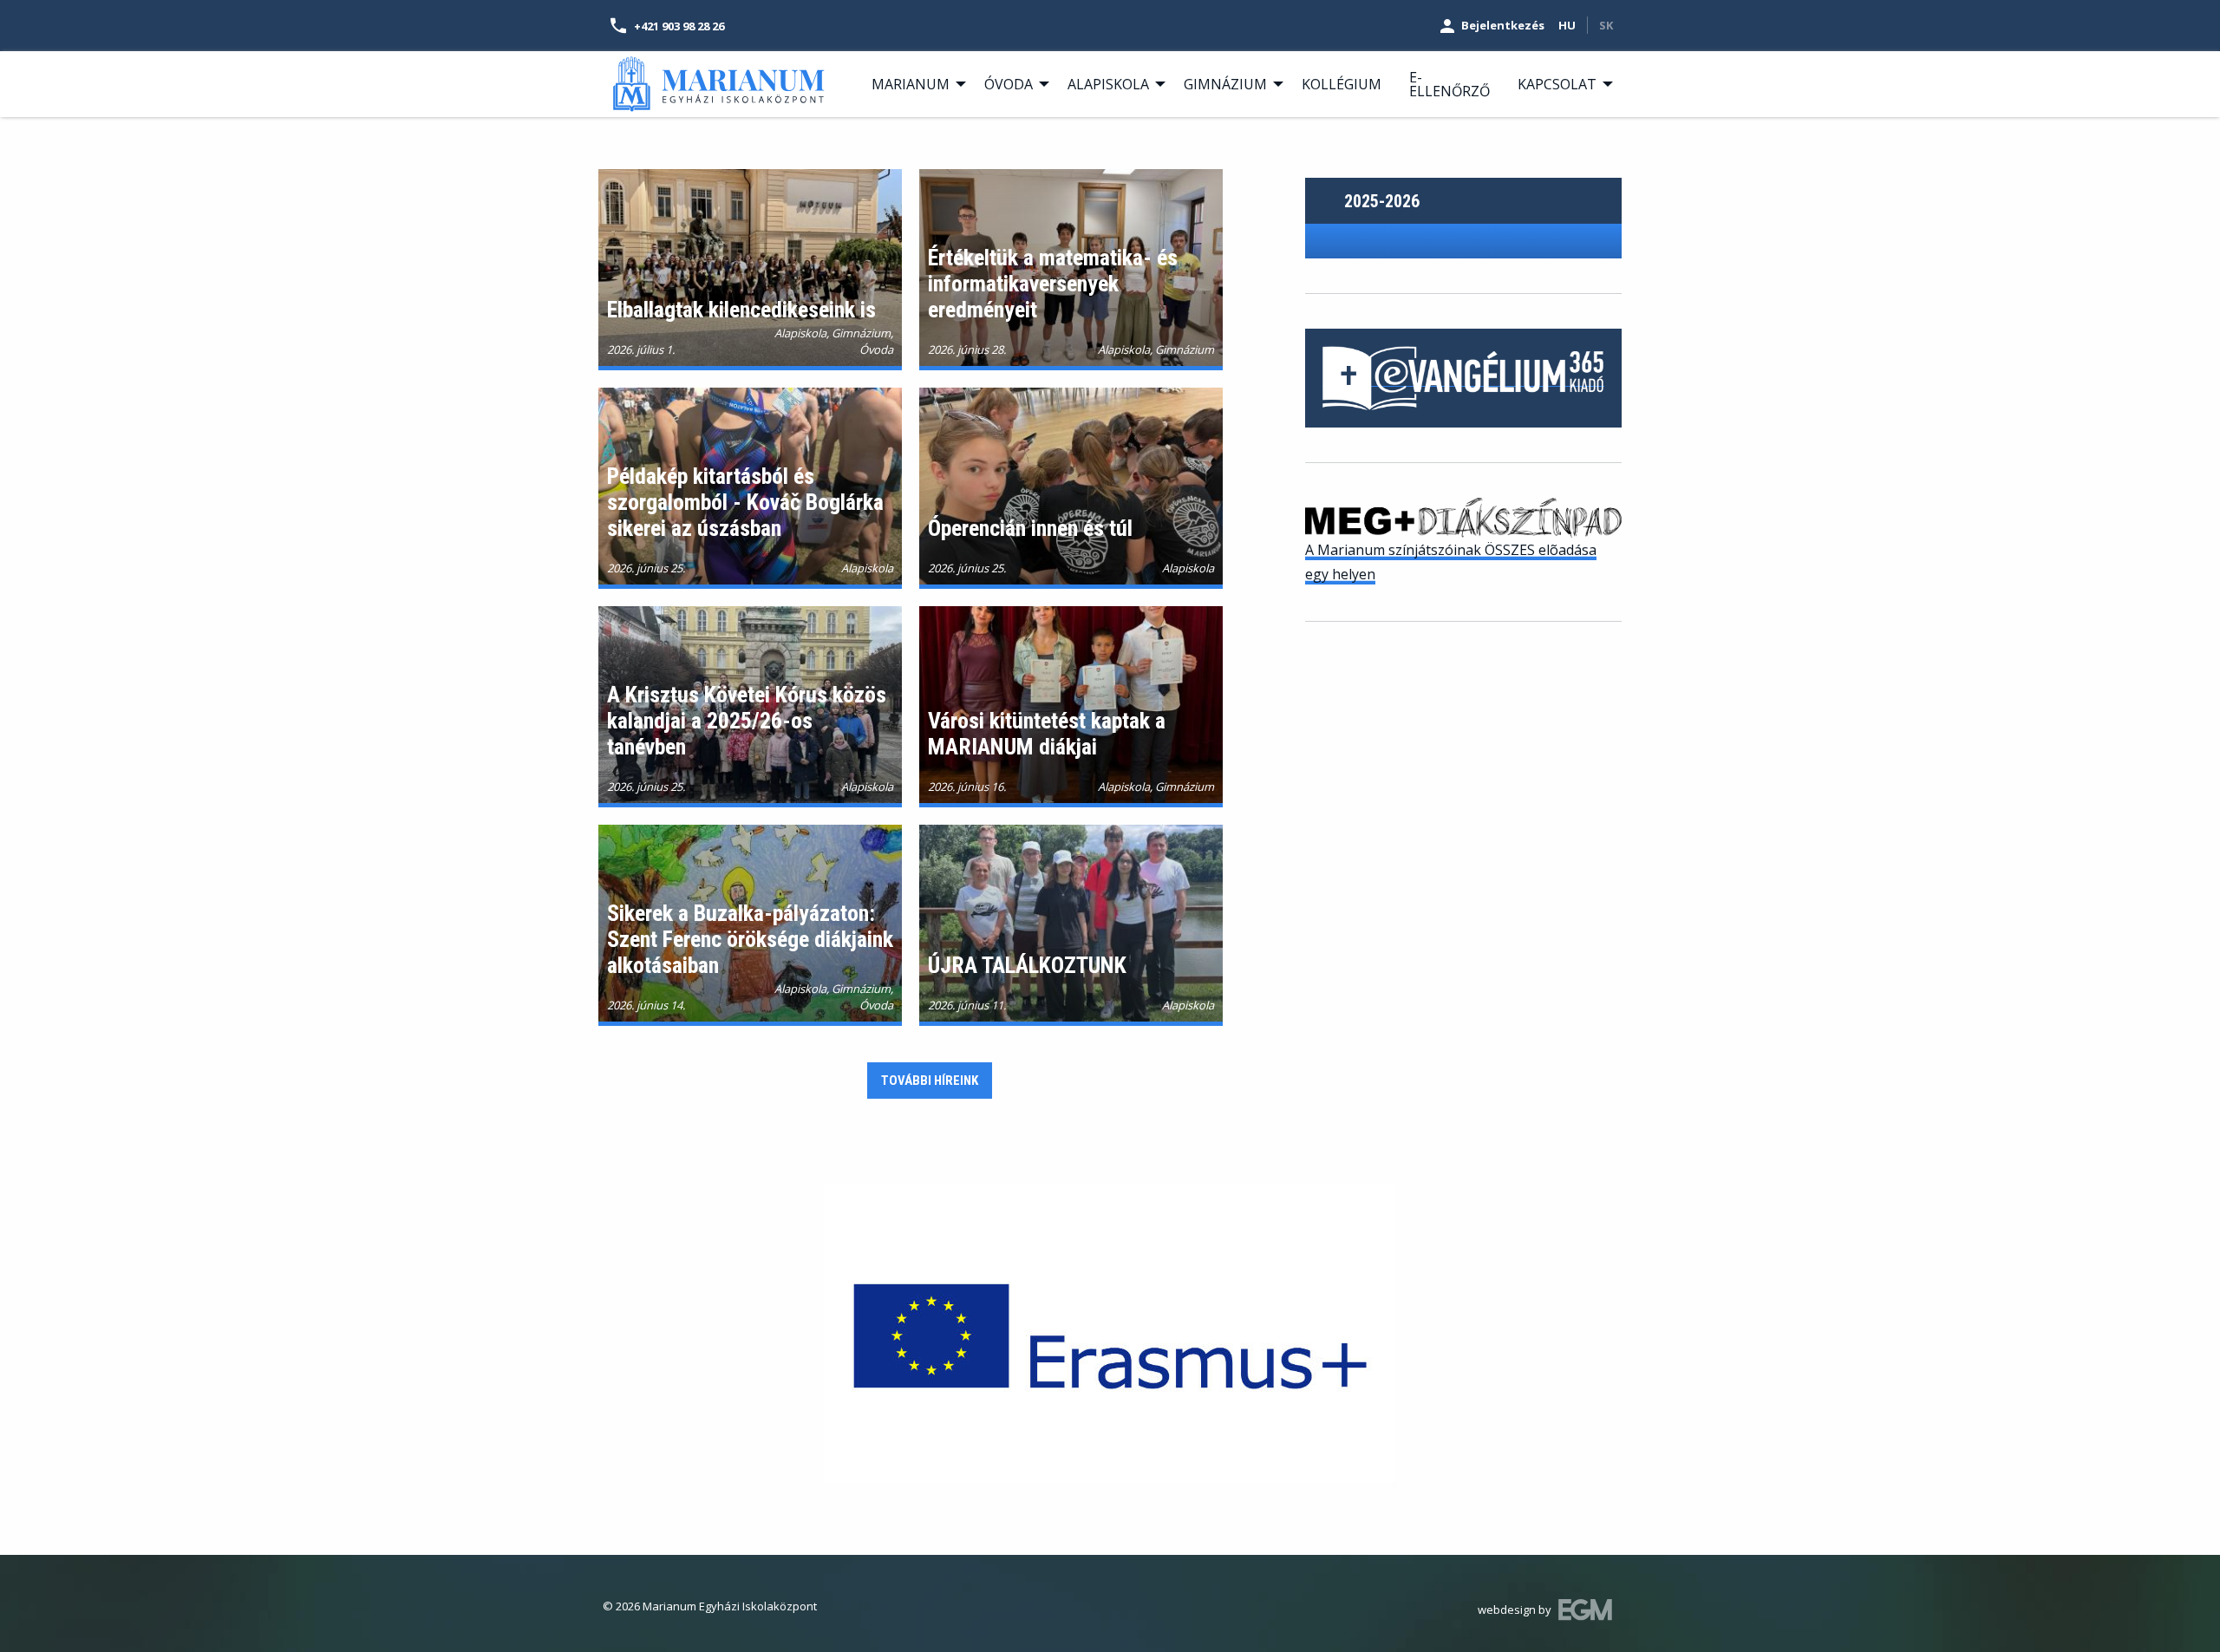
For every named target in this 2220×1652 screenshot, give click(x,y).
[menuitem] (914, 84)
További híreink (930, 1081)
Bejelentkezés (1503, 25)
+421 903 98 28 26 (679, 26)
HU (1567, 25)
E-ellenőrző (1450, 84)
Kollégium (1342, 84)
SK (1606, 25)
